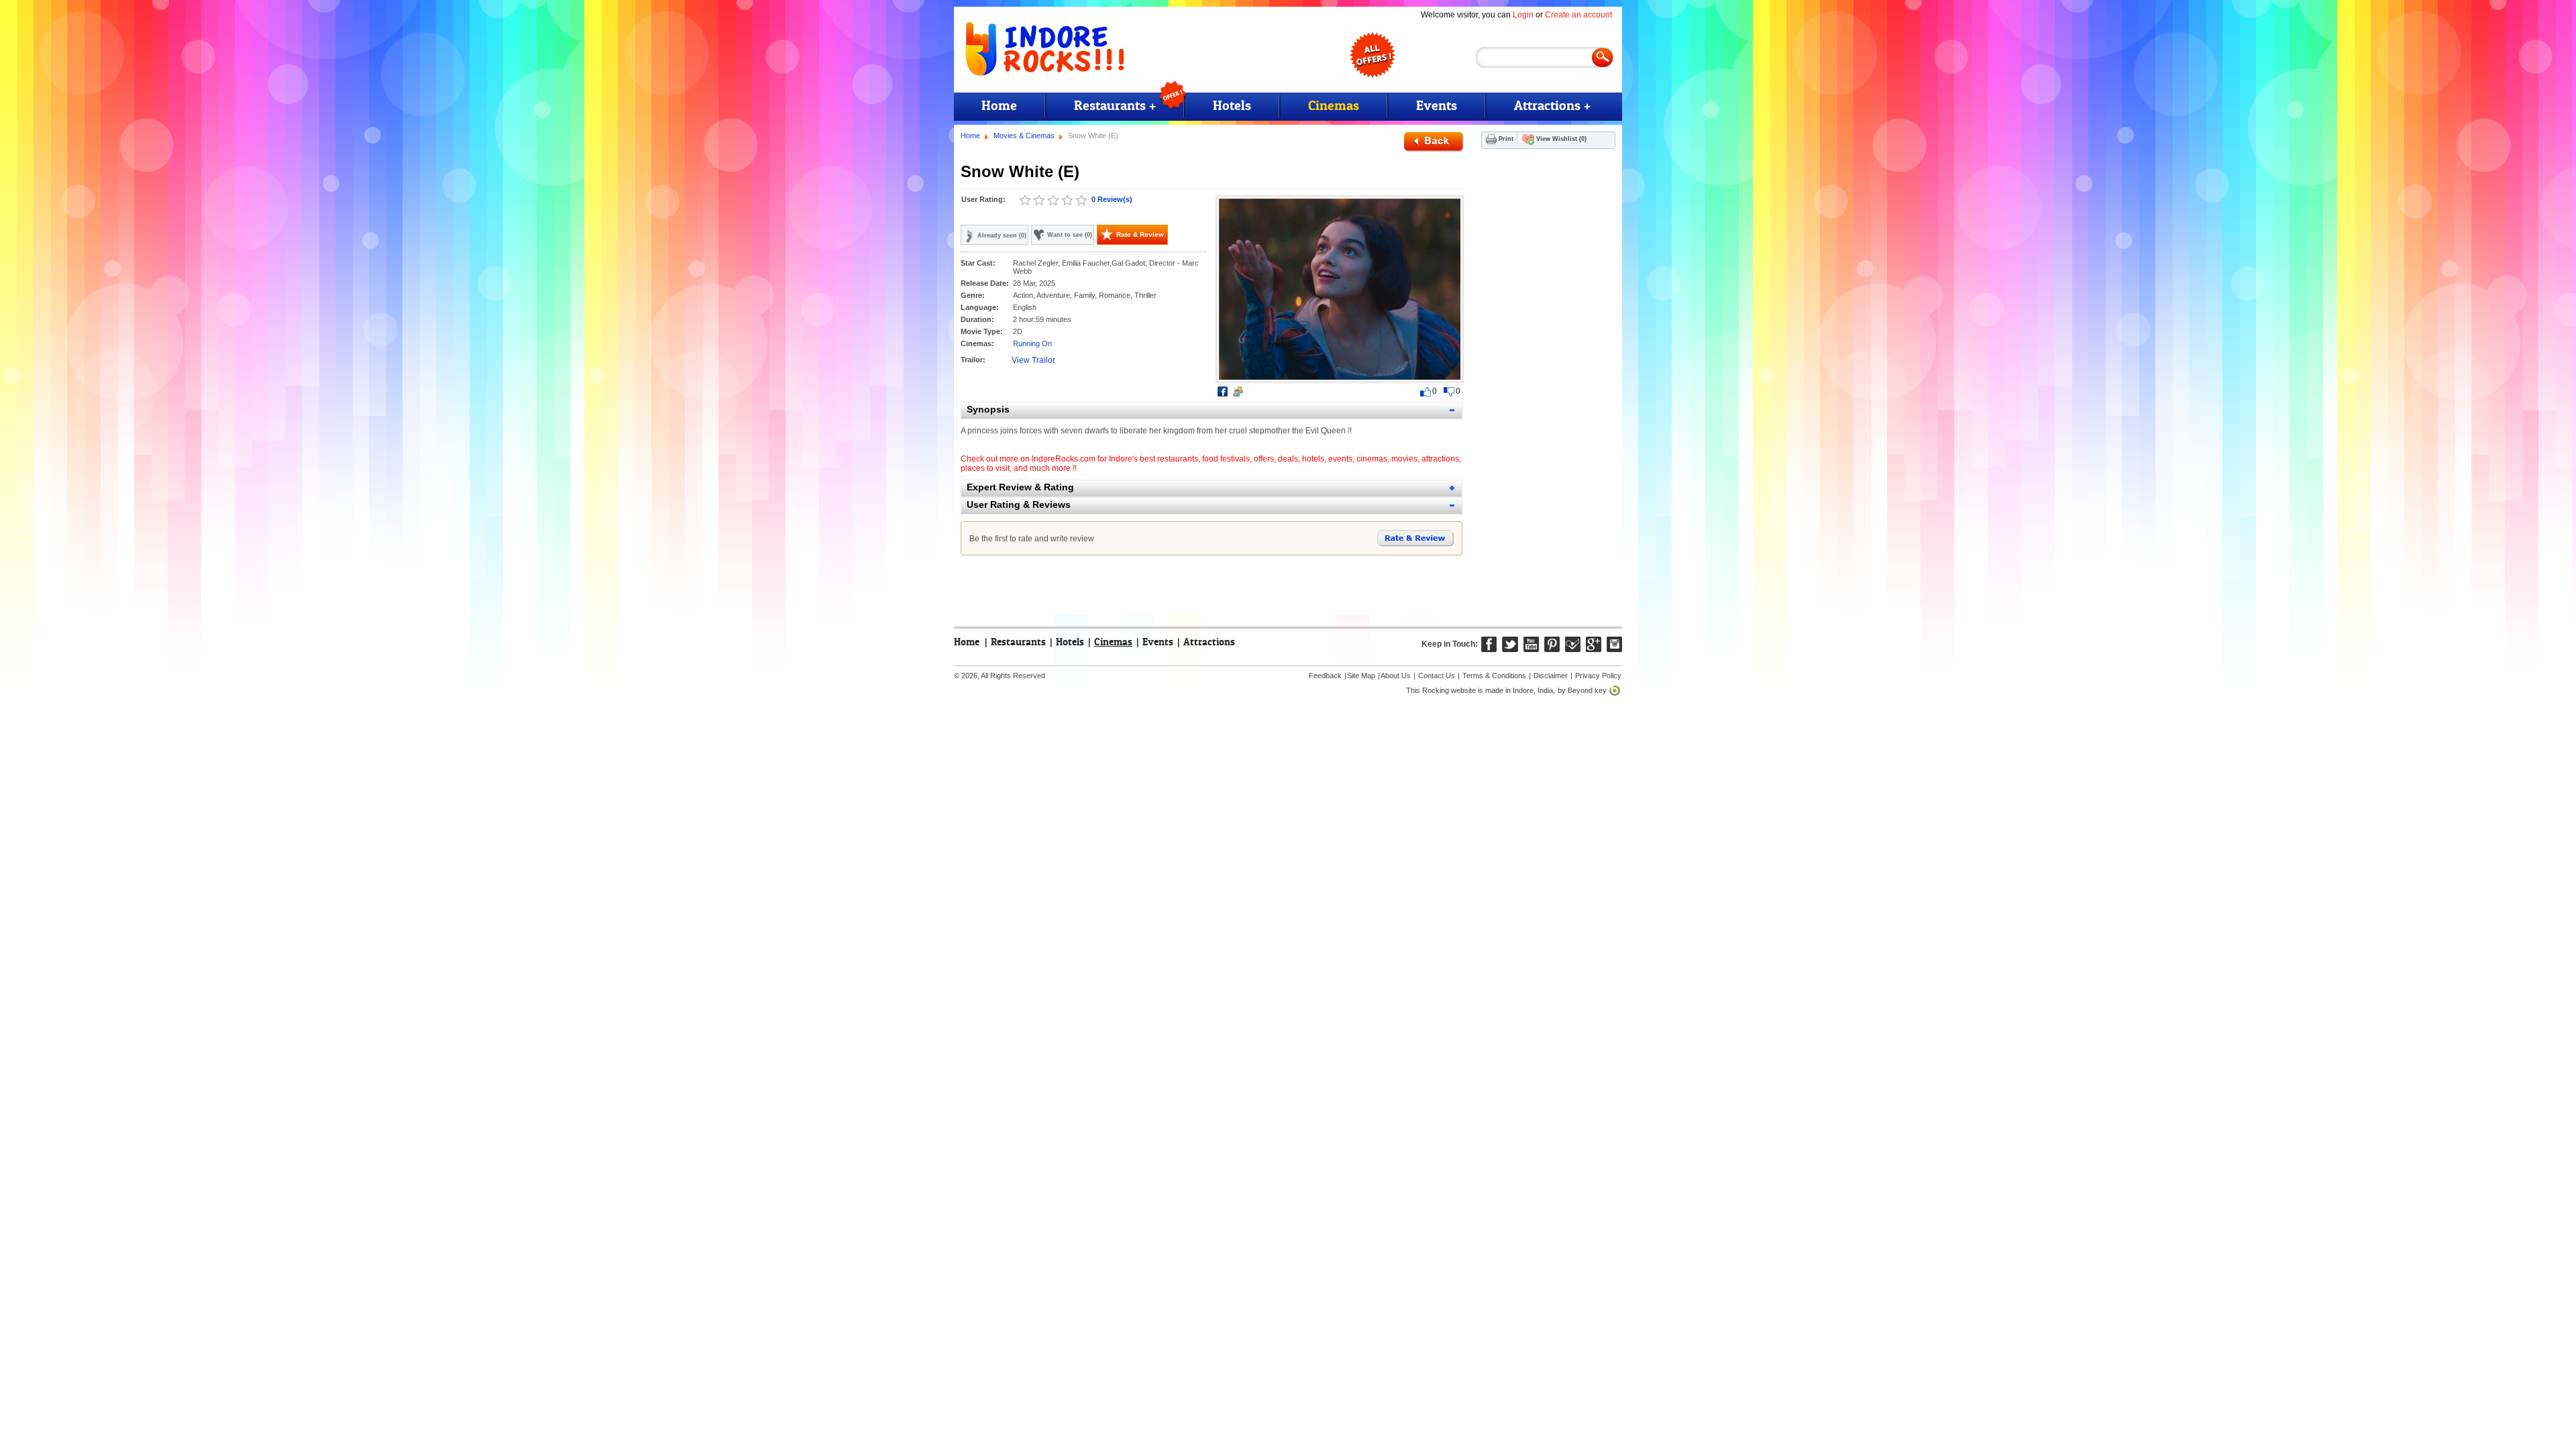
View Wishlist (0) (1561, 139)
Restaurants (1018, 642)
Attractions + (1552, 106)
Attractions (1209, 642)
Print (1506, 139)
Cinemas (1334, 106)
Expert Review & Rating (1020, 487)
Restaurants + (1115, 106)
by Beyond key (1582, 690)
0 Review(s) (1112, 199)
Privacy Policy (1598, 676)
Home (999, 106)
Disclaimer (1551, 676)
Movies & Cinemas (1024, 136)
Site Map (1361, 676)
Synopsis (988, 409)
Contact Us (1437, 676)
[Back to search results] (1434, 142)
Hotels (1232, 106)
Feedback (1325, 676)
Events (1437, 106)
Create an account (1578, 15)
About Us (1396, 676)
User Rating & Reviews (1019, 504)
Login (1523, 15)
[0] (1025, 201)
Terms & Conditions (1494, 676)
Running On (1032, 343)
